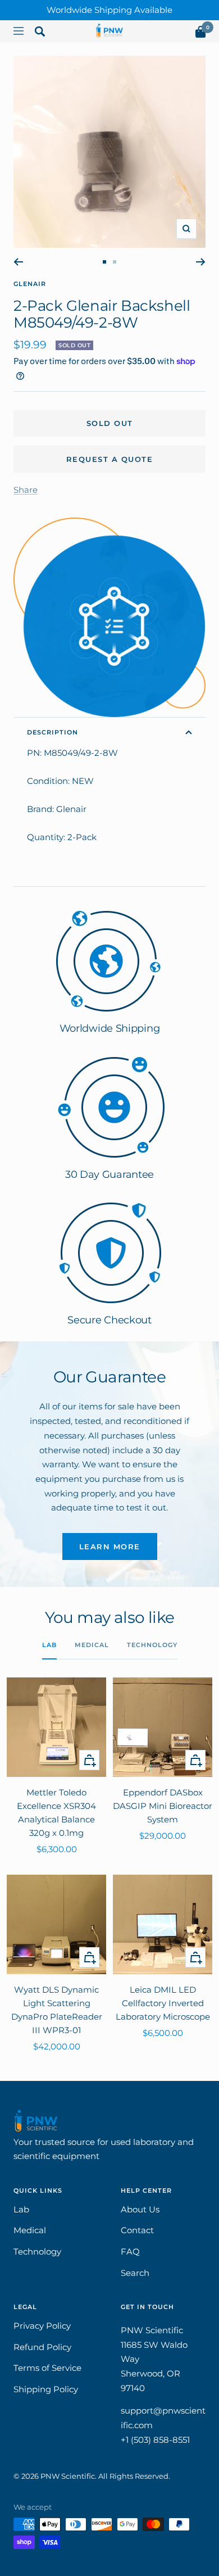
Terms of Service (47, 2368)
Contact (137, 2230)
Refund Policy (42, 2347)
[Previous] (18, 262)
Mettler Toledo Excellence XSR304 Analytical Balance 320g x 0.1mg (56, 1813)
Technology (152, 1645)
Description (53, 732)
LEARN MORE (110, 1546)
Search (135, 2273)
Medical (92, 1645)
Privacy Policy (42, 2326)
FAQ (130, 2251)
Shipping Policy (46, 2389)
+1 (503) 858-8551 (155, 2440)
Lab (49, 1645)
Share (26, 490)
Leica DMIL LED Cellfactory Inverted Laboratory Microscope (163, 2003)
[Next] (201, 262)
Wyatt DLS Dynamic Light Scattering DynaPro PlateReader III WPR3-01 (57, 2010)
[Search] (40, 34)
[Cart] (200, 34)
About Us (140, 2209)
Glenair (30, 284)
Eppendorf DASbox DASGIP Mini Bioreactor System (163, 1806)
